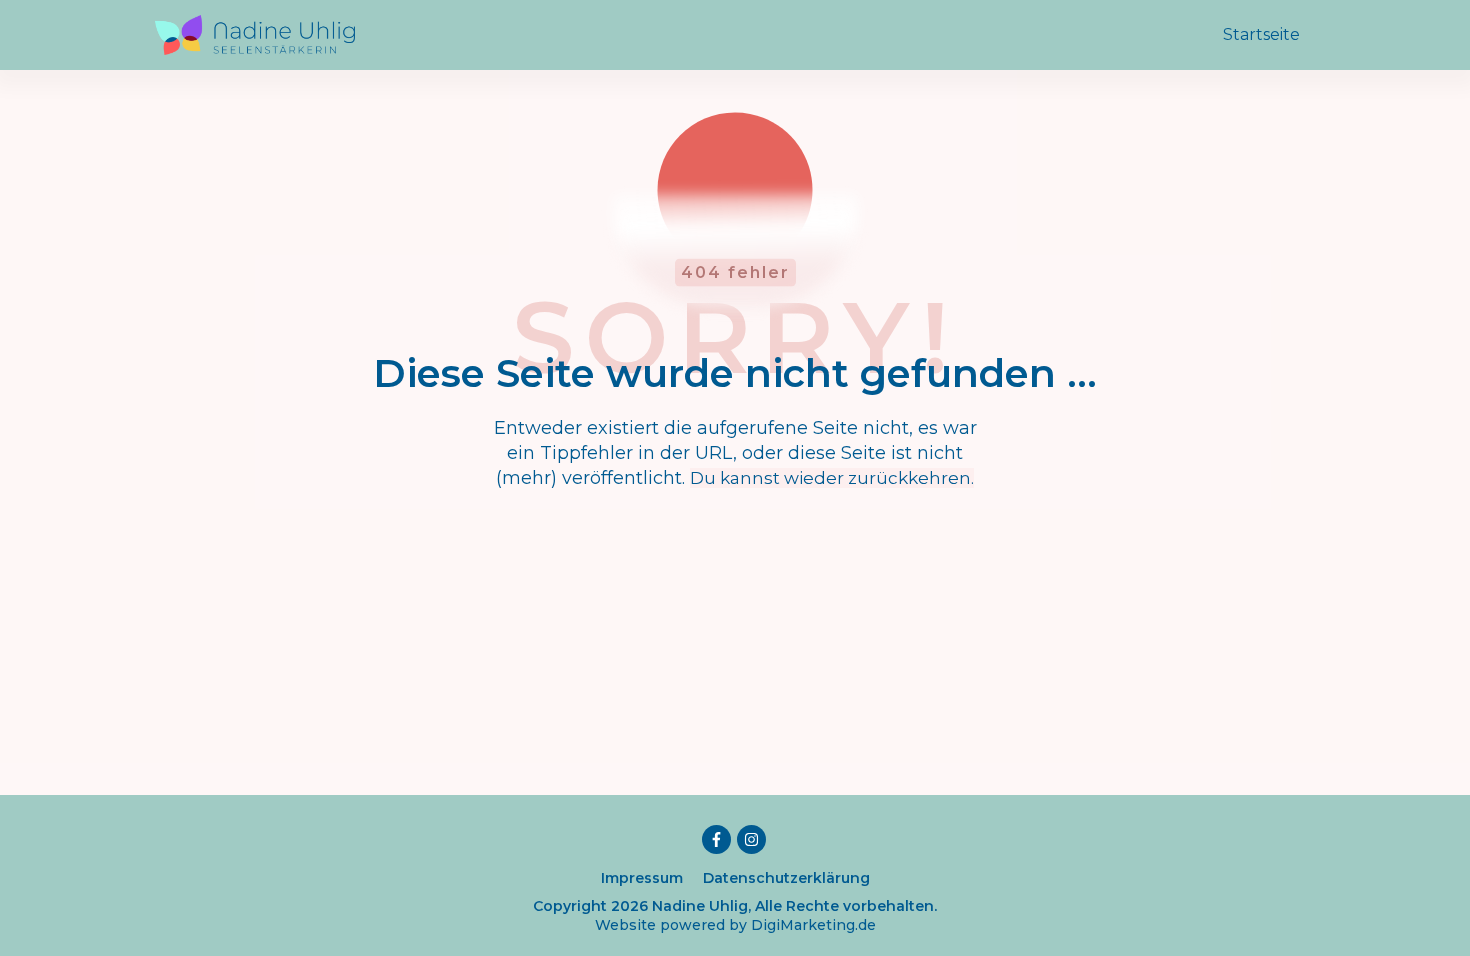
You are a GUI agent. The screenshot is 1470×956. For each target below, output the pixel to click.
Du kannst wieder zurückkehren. (832, 478)
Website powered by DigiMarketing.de (735, 925)
